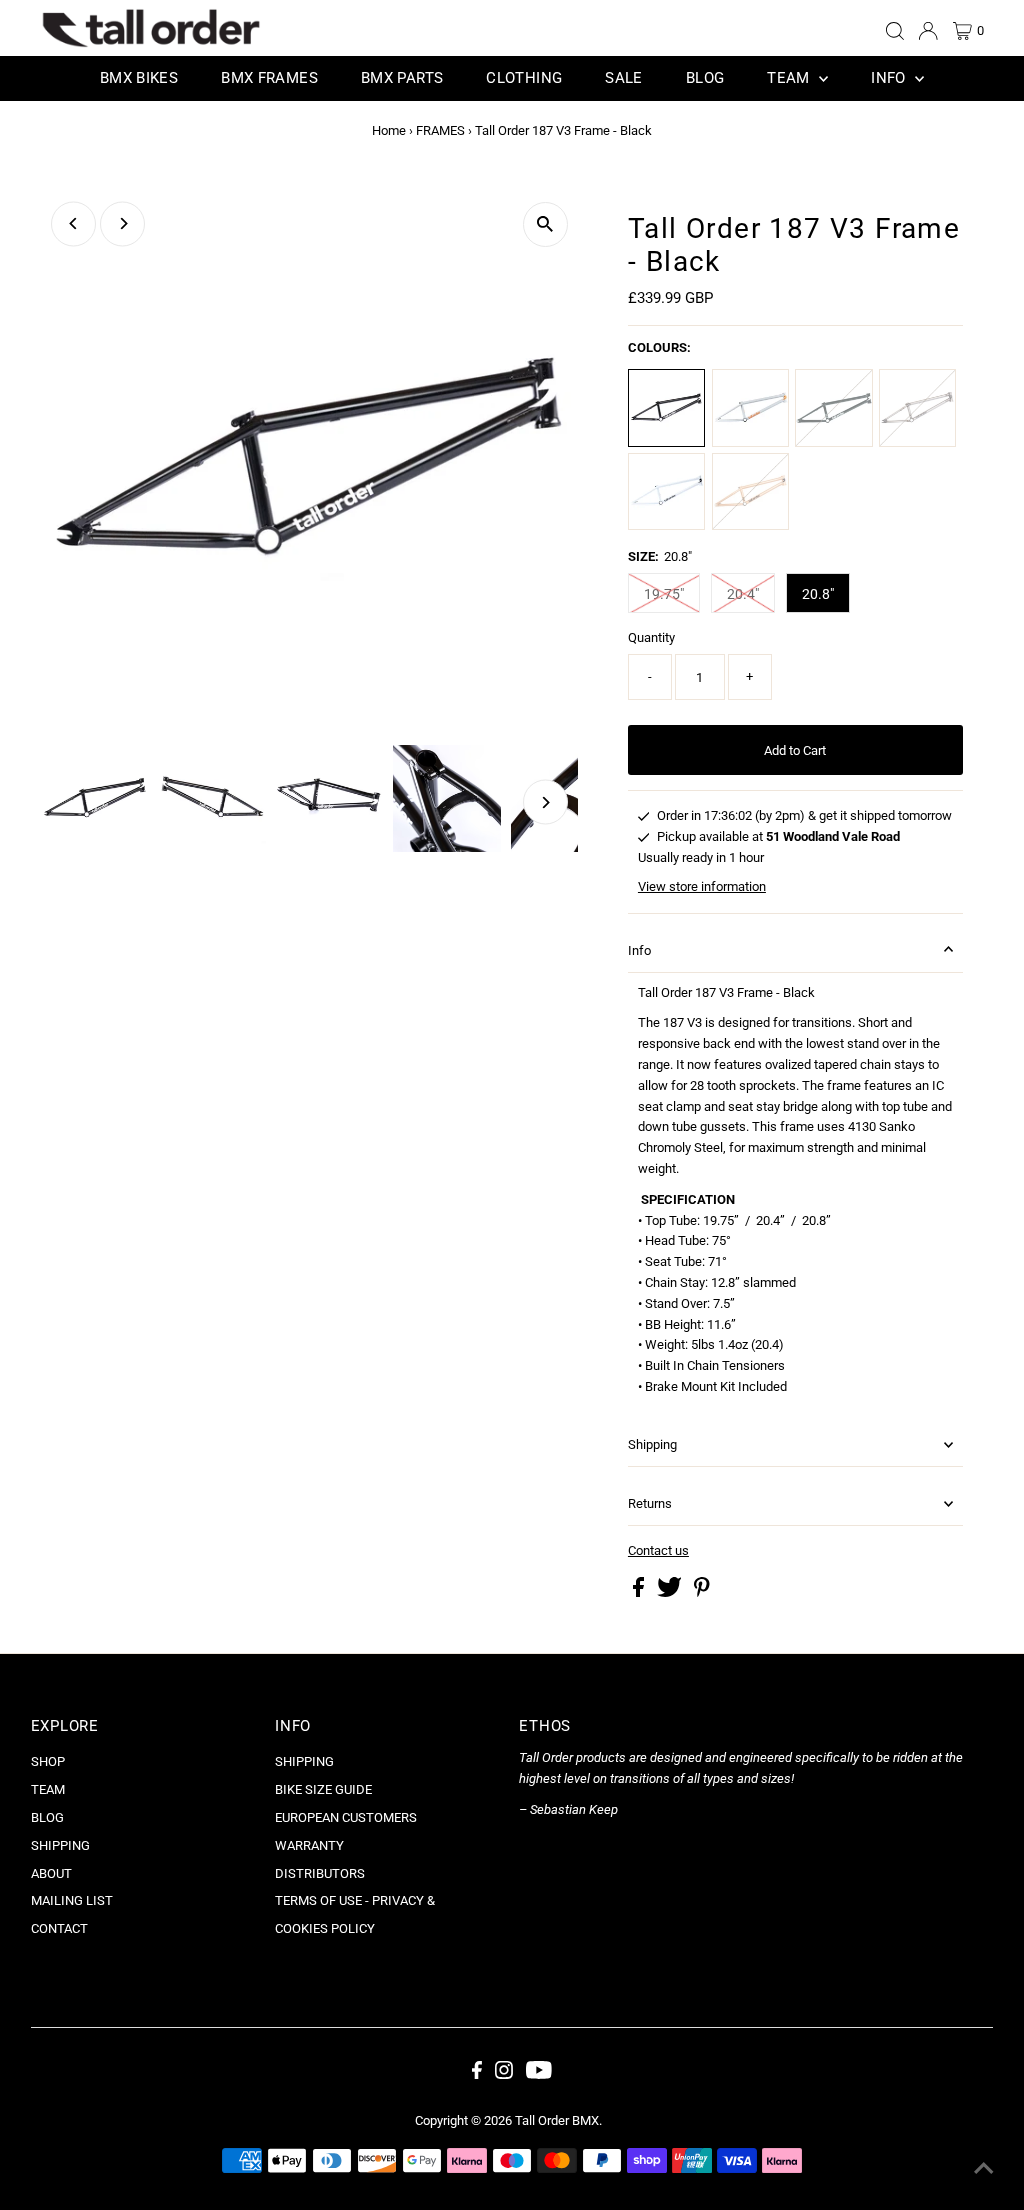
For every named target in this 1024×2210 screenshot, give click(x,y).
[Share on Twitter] (671, 1592)
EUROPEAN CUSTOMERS (346, 1817)
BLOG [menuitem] (705, 78)
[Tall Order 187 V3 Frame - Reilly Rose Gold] (750, 491)
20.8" (818, 594)
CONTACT (59, 1928)
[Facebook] (477, 2075)
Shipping (652, 1444)
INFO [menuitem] (890, 78)
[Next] (122, 223)
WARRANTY (309, 1845)
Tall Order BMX (557, 2120)
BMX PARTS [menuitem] (402, 78)
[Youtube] (539, 2075)
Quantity (651, 637)
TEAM (48, 1789)
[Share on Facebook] (640, 1592)
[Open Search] (895, 31)
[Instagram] (504, 2075)
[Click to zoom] (545, 224)
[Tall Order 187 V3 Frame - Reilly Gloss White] (666, 491)
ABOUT (51, 1873)
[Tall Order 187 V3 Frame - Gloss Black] (833, 407)
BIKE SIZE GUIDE (323, 1789)
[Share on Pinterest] (702, 1592)
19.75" (664, 594)
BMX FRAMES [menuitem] (269, 78)
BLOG (47, 1817)
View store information (702, 886)
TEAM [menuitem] (790, 78)
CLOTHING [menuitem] (524, 78)
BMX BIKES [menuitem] (139, 78)
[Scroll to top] (984, 2170)
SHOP (48, 1761)
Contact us (658, 1550)
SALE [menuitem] (624, 78)
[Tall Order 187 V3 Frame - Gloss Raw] (917, 407)
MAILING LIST (72, 1900)
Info (639, 950)
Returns (650, 1503)
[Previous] (73, 223)
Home (389, 130)
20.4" (743, 594)
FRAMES (440, 130)
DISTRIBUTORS (320, 1873)
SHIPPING (60, 1845)
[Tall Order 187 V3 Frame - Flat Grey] (750, 407)
